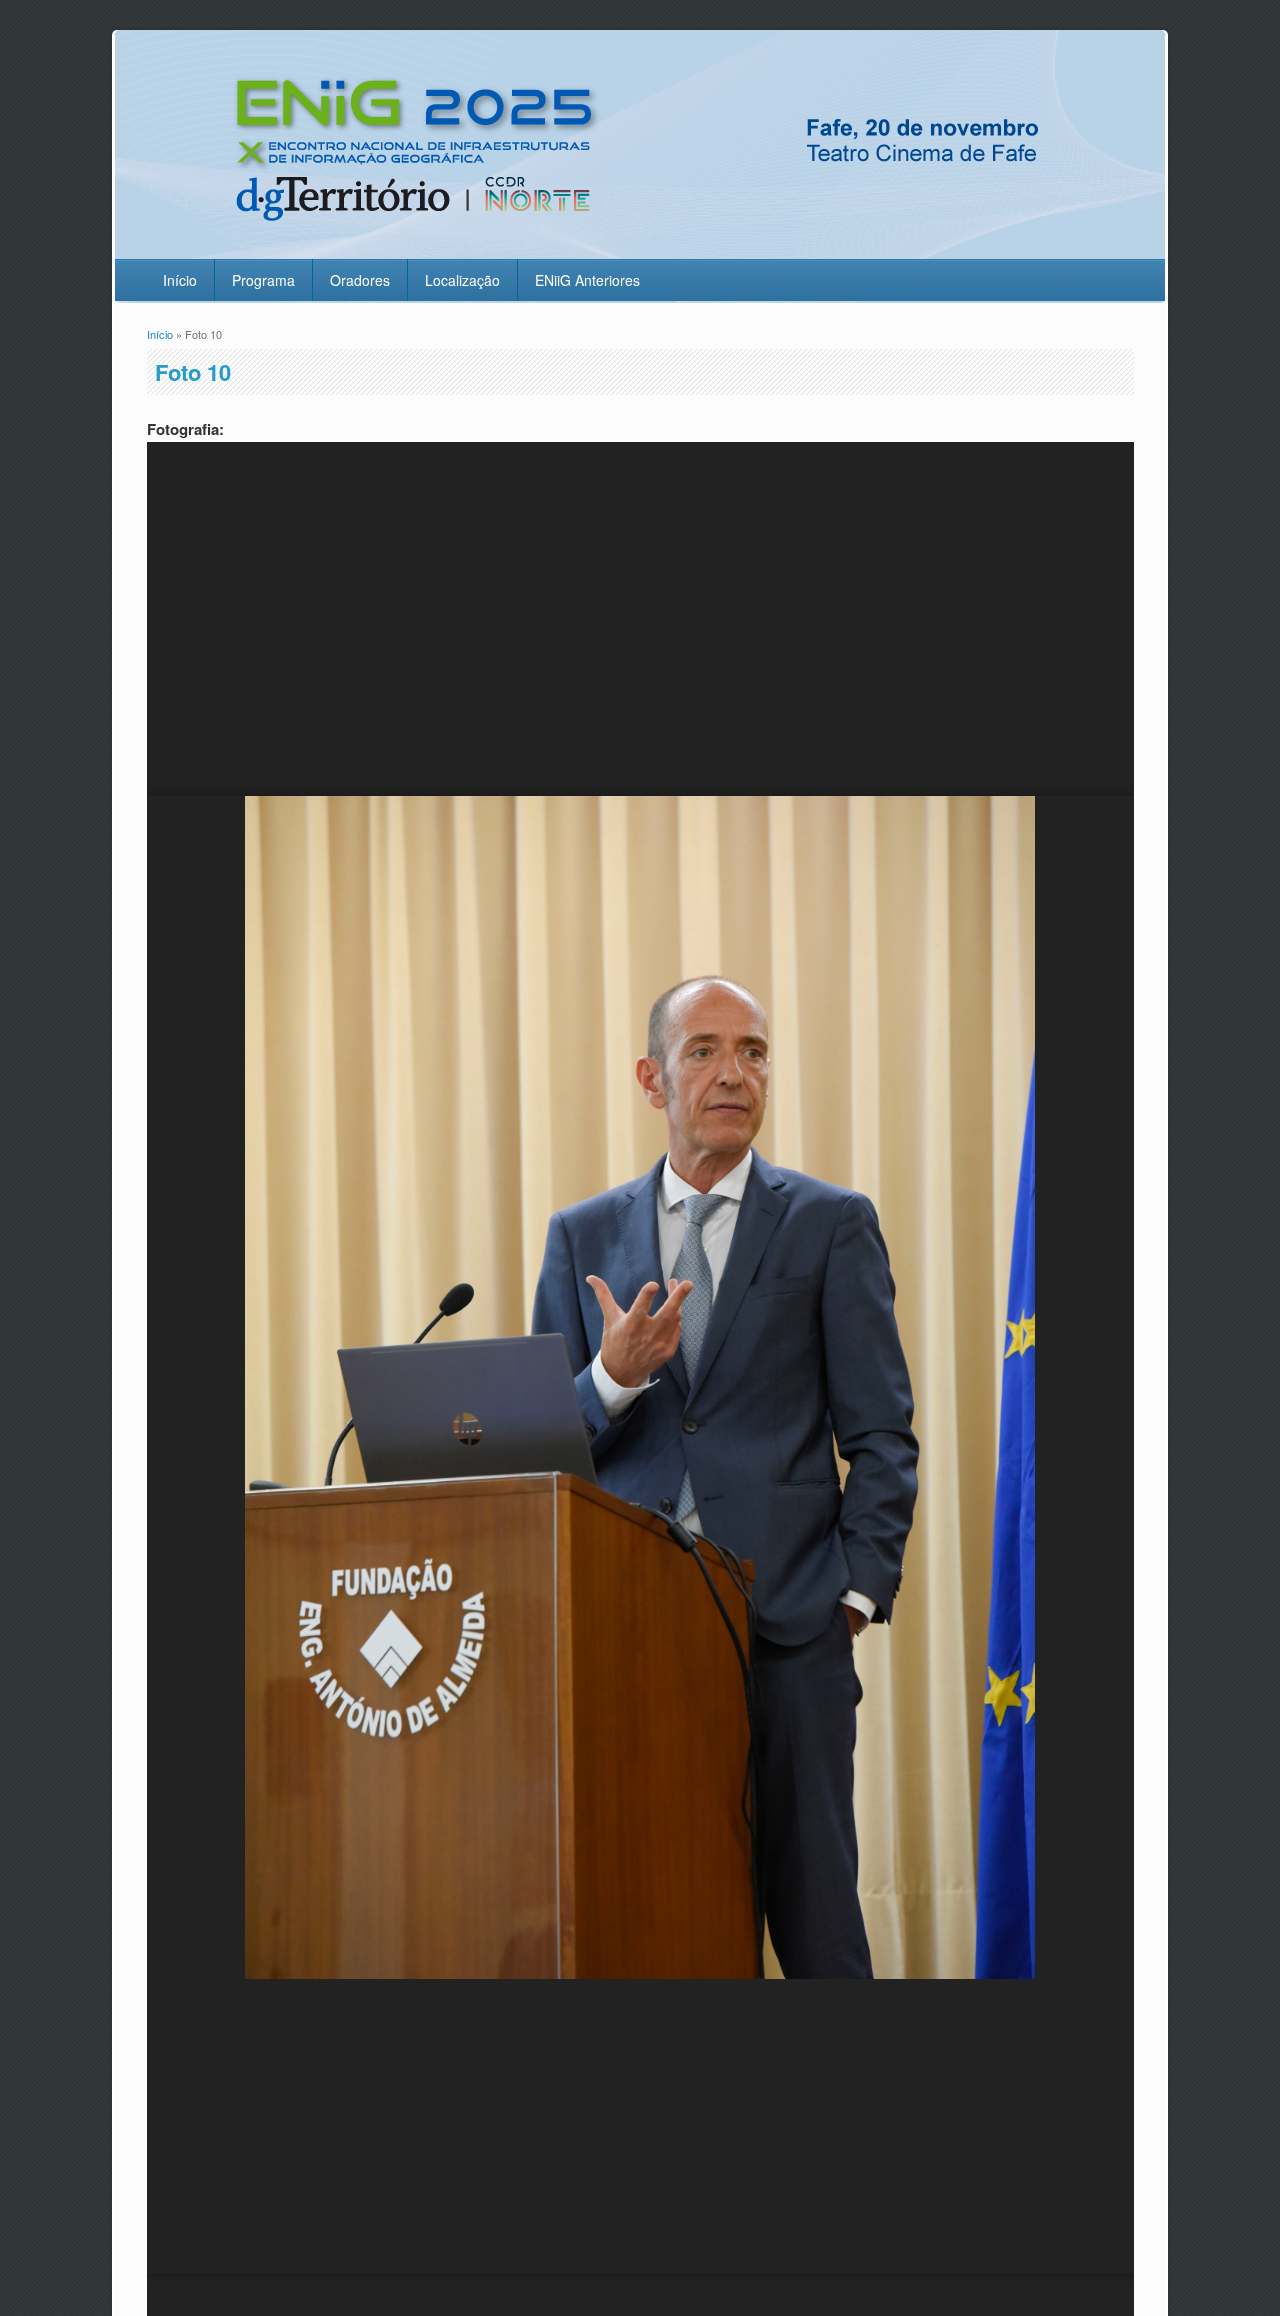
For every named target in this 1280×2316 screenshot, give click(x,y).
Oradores (360, 280)
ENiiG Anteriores (587, 280)
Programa (263, 280)
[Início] (636, 246)
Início (180, 280)
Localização (462, 280)
